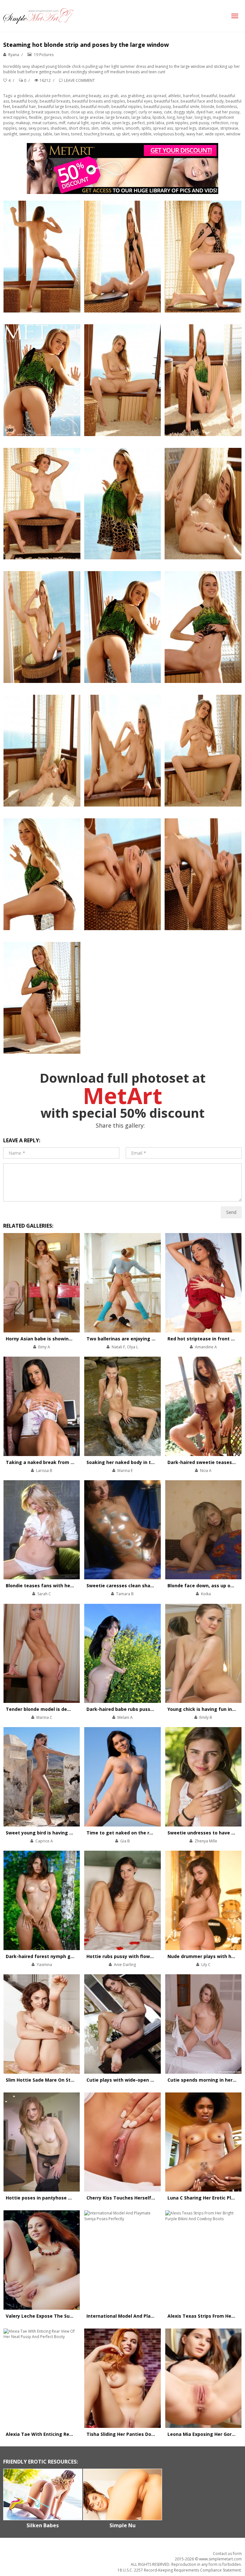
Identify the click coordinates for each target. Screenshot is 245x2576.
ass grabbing (132, 96)
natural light (78, 123)
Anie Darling (125, 1965)
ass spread (156, 96)
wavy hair (195, 134)
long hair (185, 117)
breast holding (16, 112)
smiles (118, 128)
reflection (220, 123)
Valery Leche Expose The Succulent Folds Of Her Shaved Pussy (77, 2316)
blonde (208, 107)
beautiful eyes (140, 101)
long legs (203, 117)
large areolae (92, 117)
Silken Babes (43, 2525)
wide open (215, 134)
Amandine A (206, 1347)
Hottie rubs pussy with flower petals (129, 1956)
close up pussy (108, 112)
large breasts (118, 117)
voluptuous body (169, 134)
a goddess (23, 96)
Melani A (125, 1717)
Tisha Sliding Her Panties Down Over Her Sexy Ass (144, 2434)
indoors (70, 117)
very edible (141, 134)
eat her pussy (227, 112)
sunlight (10, 134)
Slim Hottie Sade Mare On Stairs (42, 2080)
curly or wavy (150, 112)
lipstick (159, 117)
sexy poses (38, 128)
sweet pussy (30, 134)
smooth (132, 128)
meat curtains (45, 123)
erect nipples (15, 117)
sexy (22, 128)
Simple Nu (122, 2525)
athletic (175, 96)
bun (65, 112)
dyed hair (205, 112)
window (233, 134)
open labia (100, 123)
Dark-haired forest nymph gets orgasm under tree (64, 1956)
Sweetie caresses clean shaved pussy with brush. (143, 1586)
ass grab (111, 96)
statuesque (208, 128)
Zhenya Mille (206, 1841)
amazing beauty (87, 96)
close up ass (82, 112)
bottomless (227, 107)
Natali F (118, 1347)
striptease (229, 128)
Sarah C (44, 1594)
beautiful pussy (157, 107)
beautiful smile (186, 107)
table (48, 134)
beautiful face (166, 101)
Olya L (133, 1347)
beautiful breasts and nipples (99, 101)
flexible (35, 117)
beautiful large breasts (58, 107)
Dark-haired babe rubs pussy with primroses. (138, 1709)
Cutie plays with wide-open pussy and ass (135, 2080)
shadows (59, 128)
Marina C (44, 1717)
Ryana (14, 55)
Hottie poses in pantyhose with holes (49, 2198)
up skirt (123, 134)
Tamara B (125, 1594)
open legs (121, 123)
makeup (23, 123)
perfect (138, 123)
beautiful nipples (126, 107)
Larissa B (44, 1471)
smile (105, 128)
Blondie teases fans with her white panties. (56, 1586)
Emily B (206, 1717)
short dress (79, 128)
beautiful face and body (202, 101)
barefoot (191, 96)
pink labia (156, 123)
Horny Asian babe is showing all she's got (54, 1339)
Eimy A (44, 1347)
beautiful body (24, 101)
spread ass (163, 128)
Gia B (125, 1841)
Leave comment (79, 80)
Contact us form (227, 2554)
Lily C (206, 1965)
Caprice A (44, 1841)
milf (62, 123)
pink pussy (200, 123)
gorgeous (52, 117)
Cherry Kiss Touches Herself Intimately (131, 2198)
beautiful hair (24, 107)
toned (77, 134)
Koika (206, 1594)
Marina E (125, 1471)
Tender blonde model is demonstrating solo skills (63, 1709)
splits (146, 128)
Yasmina (44, 1965)
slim (95, 128)
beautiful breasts (55, 101)
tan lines (62, 134)
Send (231, 1212)
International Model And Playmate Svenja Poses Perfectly (153, 2316)
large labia (141, 117)
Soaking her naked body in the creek (129, 1462)
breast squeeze (46, 112)
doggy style (184, 112)
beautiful (209, 96)
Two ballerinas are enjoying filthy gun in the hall (142, 1339)
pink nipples (177, 123)
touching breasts (99, 134)
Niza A (206, 1471)
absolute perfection (53, 96)
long (171, 117)
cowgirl (130, 112)
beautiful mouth (95, 107)
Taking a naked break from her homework (55, 1462)
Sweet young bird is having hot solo (47, 1833)
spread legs (186, 128)
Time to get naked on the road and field (133, 1833)
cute (168, 112)
